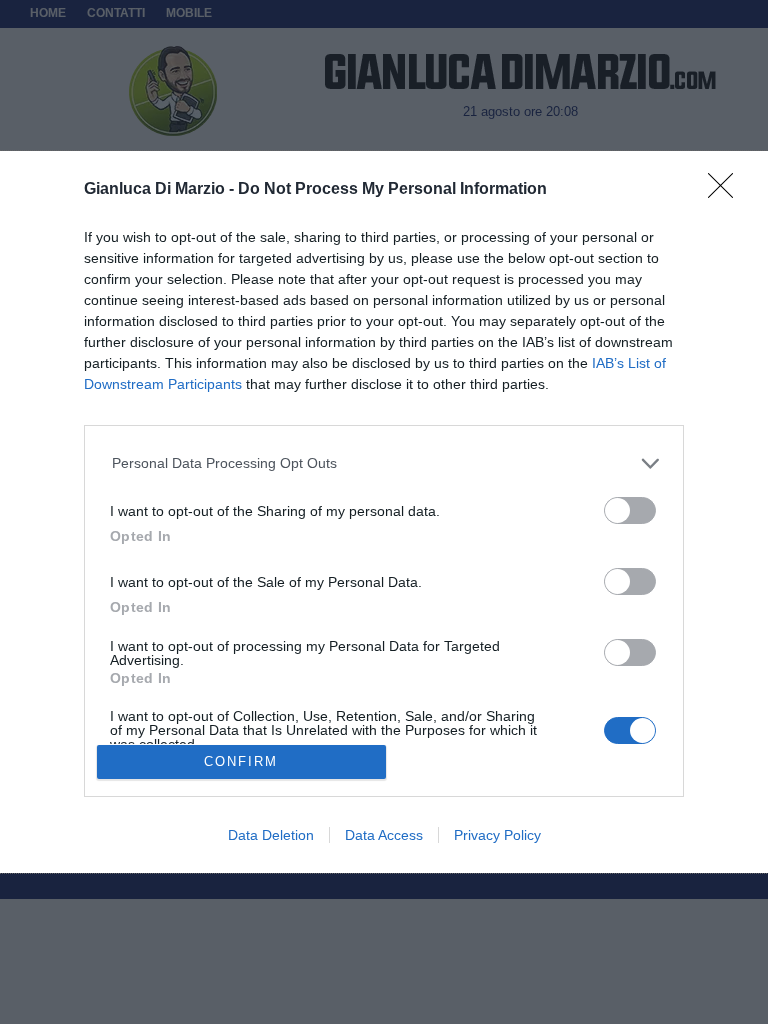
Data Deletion (271, 835)
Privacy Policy (497, 835)
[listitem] (384, 463)
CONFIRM (241, 761)
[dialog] (384, 511)
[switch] (630, 510)
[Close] (727, 192)
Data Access (384, 835)
